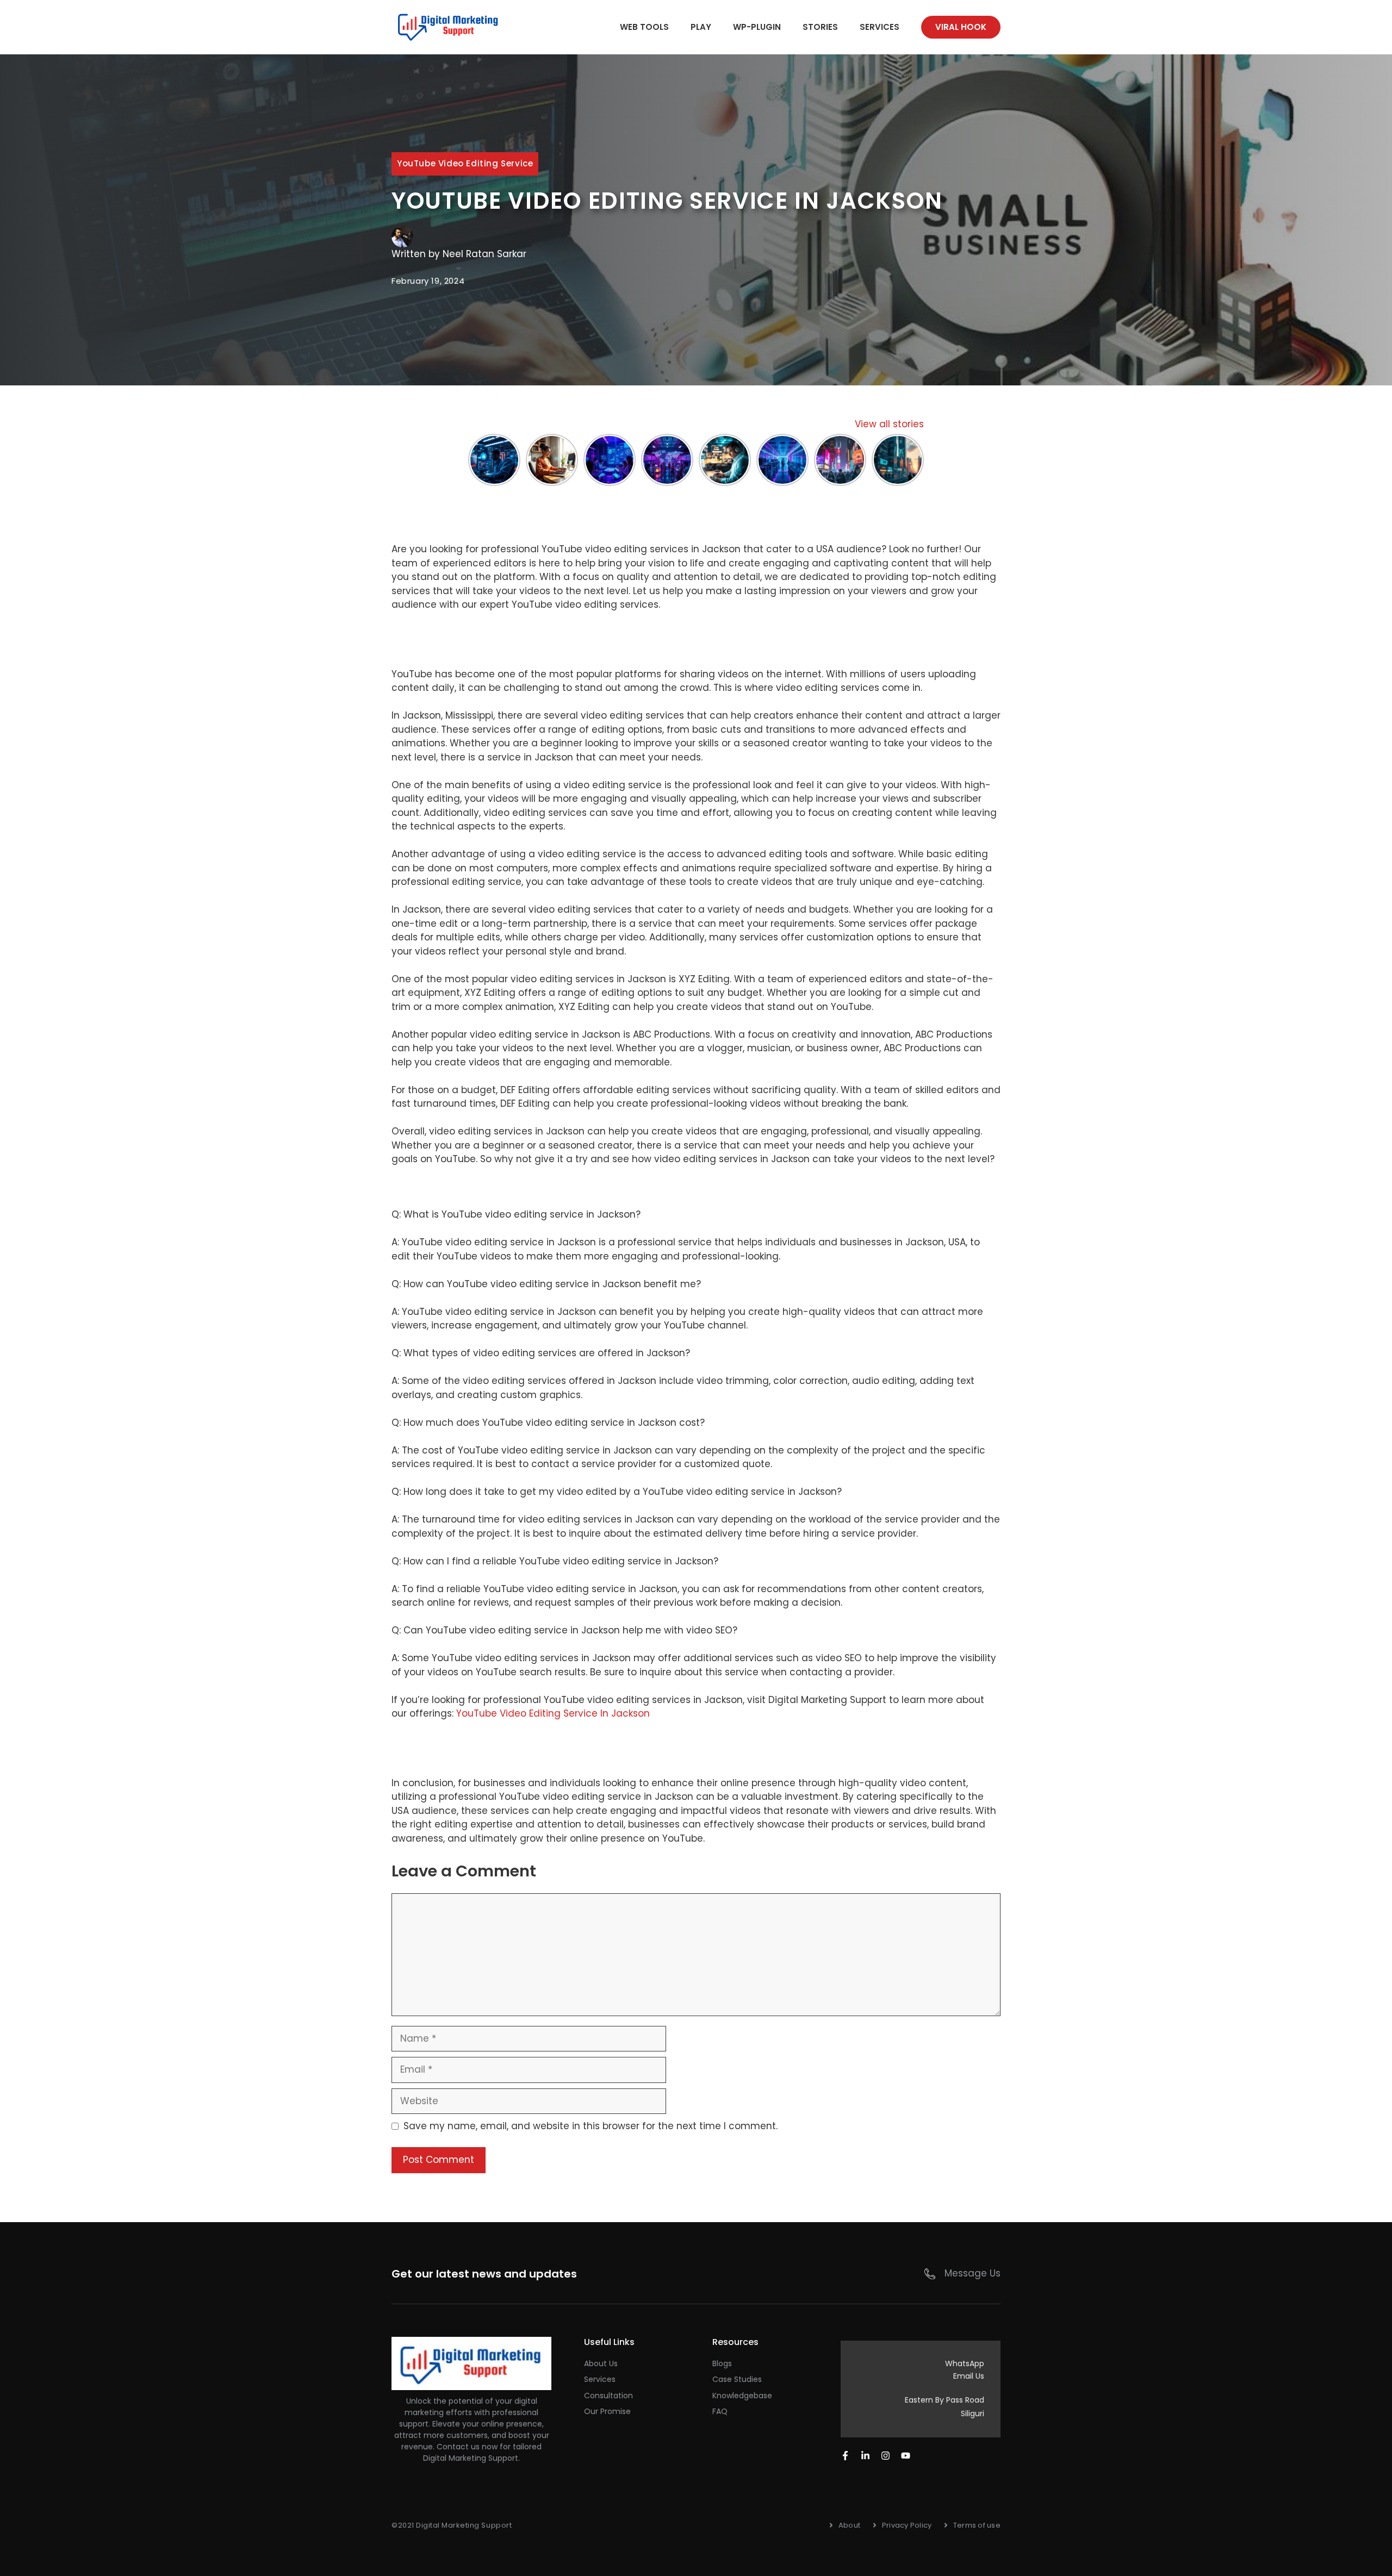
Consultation (608, 2396)
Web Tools (644, 27)
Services (880, 27)
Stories (820, 27)
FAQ (720, 2411)
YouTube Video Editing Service (465, 163)
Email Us (969, 2376)
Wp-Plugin (757, 27)
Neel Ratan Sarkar (484, 254)
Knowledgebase (742, 2396)
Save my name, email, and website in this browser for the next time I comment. (591, 2126)
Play (701, 27)
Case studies (737, 2379)
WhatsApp (965, 2363)
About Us (601, 2363)
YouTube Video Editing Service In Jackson (553, 1713)
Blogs (722, 2363)
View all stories (889, 424)
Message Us (972, 2273)
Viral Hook (961, 27)
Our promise (607, 2411)
